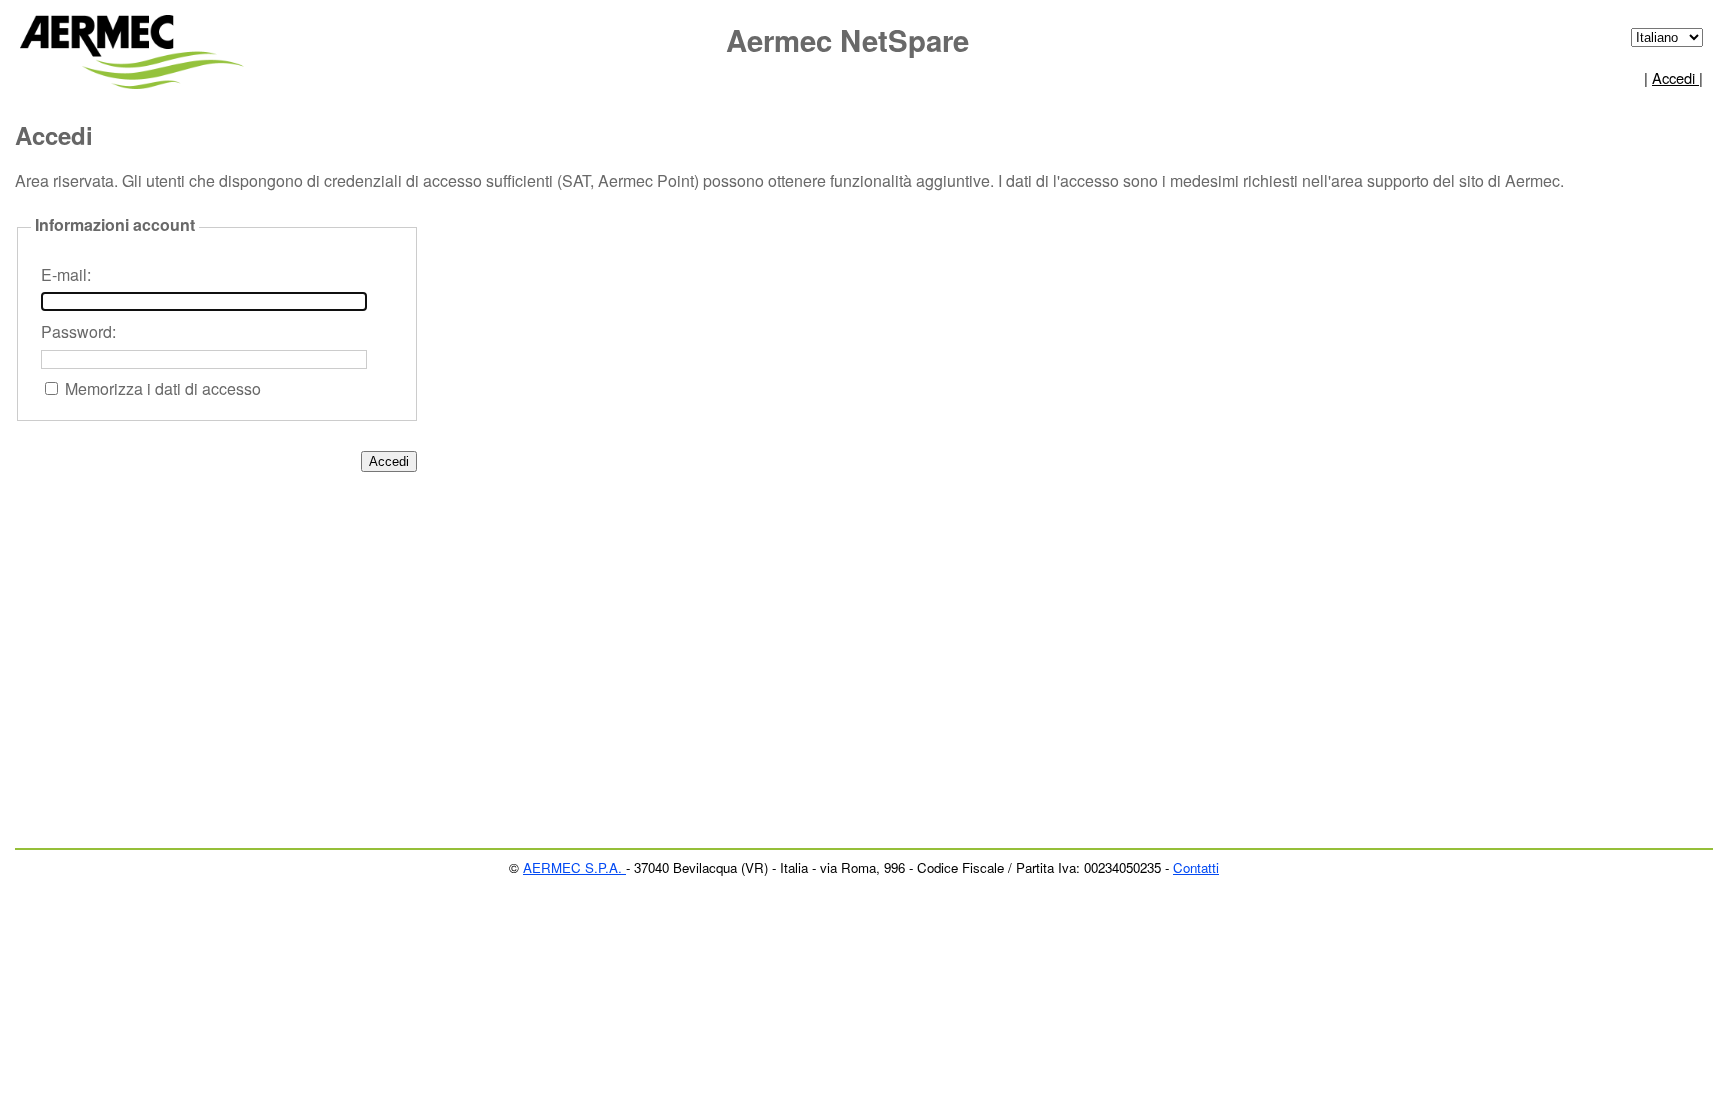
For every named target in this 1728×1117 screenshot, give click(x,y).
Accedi (1675, 77)
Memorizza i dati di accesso (163, 388)
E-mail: (66, 274)
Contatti (1196, 867)
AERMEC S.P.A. (574, 867)
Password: (78, 331)
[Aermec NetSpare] (136, 45)
